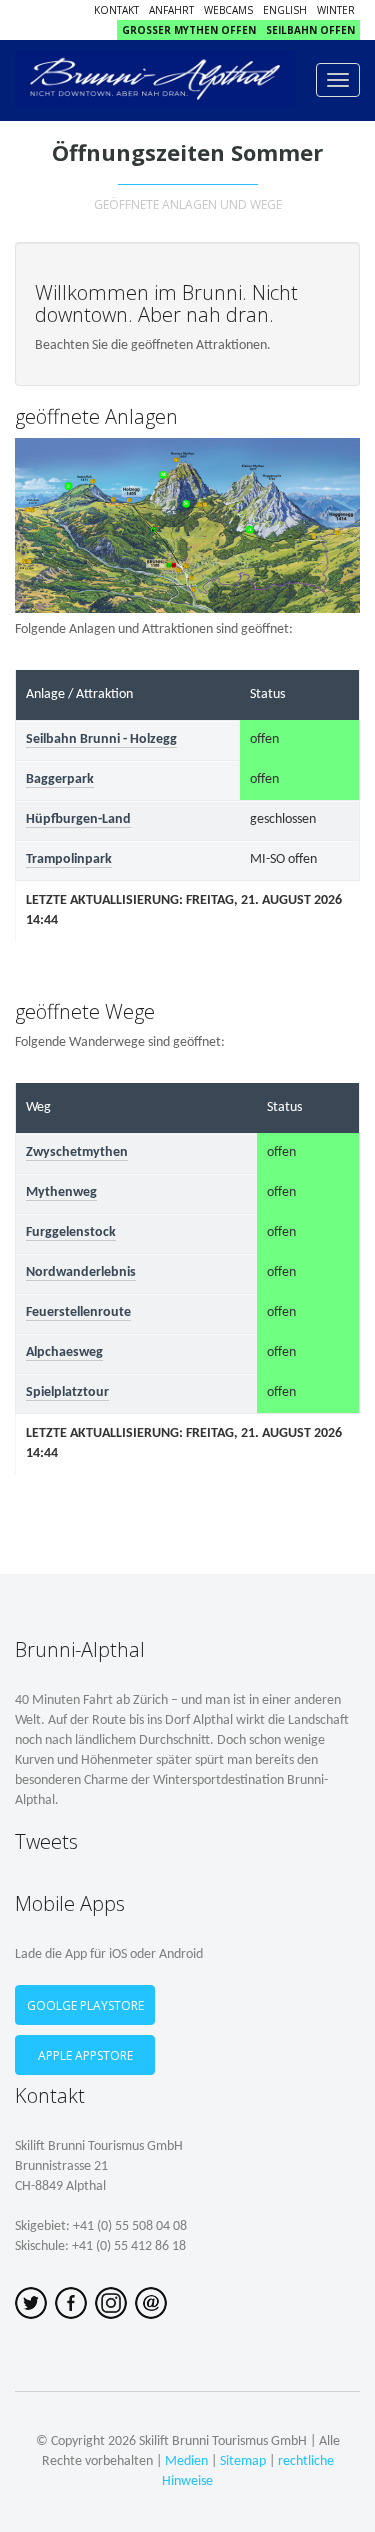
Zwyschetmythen (77, 1152)
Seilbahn (310, 30)
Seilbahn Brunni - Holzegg (101, 739)
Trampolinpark (69, 859)
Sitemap (243, 2461)
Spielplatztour (67, 1392)
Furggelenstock (71, 1232)
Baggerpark (60, 779)
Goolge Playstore (85, 2005)
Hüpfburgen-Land (78, 819)
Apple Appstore (85, 2055)
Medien (186, 2461)
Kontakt (116, 10)
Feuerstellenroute (78, 1312)
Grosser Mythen (189, 30)
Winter (336, 10)
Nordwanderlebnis (81, 1272)
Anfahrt (171, 10)
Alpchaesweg (64, 1352)
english (285, 10)
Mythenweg (61, 1192)
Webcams (228, 10)
